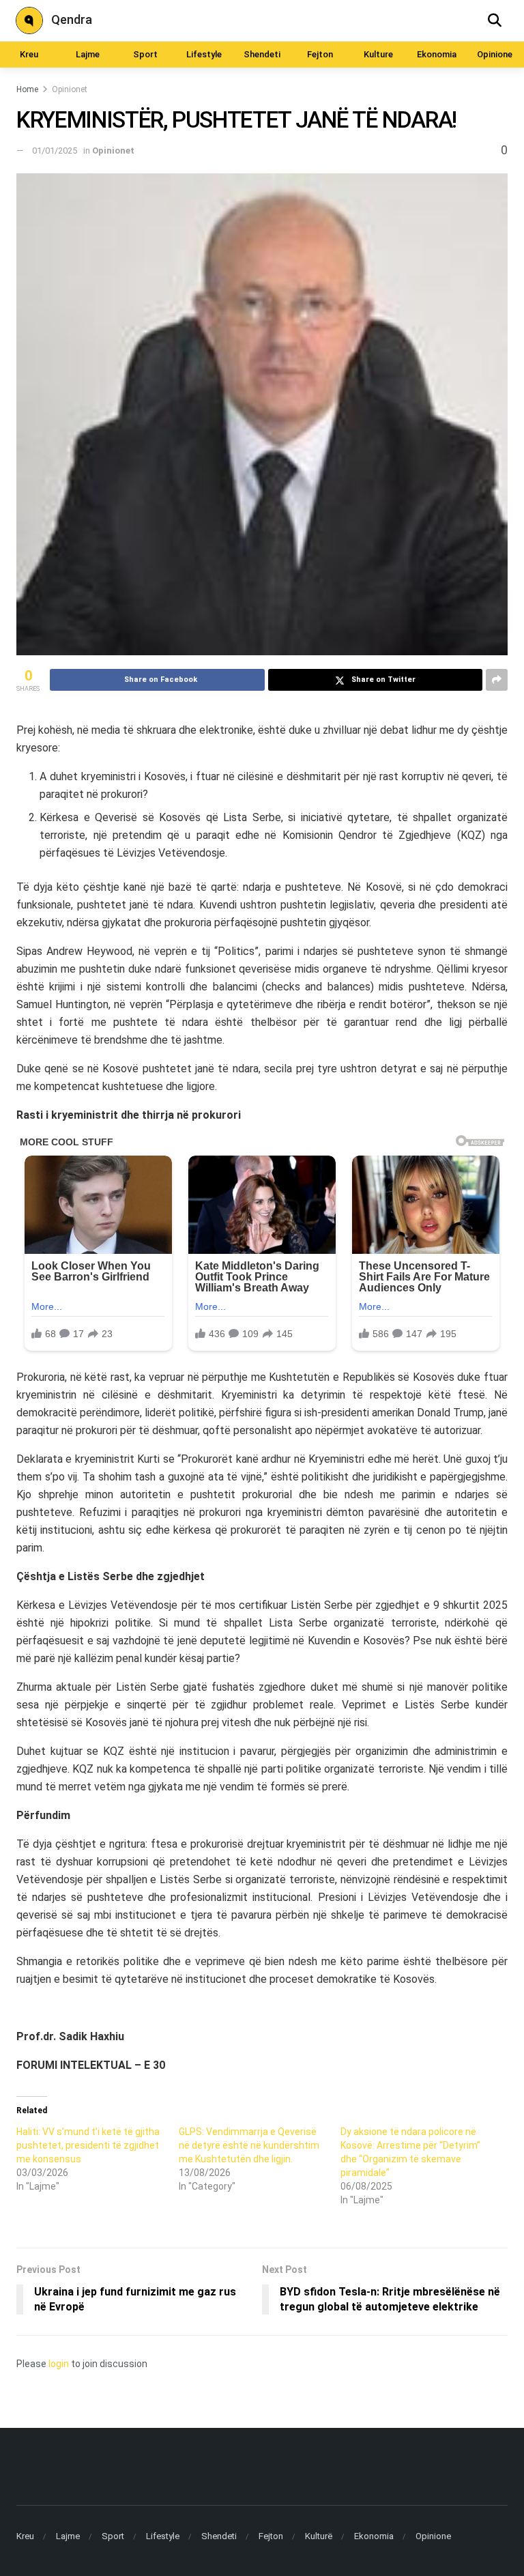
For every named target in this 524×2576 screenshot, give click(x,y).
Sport (145, 54)
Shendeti (262, 54)
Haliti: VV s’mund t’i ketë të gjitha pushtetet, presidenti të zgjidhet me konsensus (88, 2145)
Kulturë (319, 2536)
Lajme (88, 54)
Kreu (29, 54)
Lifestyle (204, 54)
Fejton (320, 54)
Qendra (72, 19)
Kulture (378, 54)
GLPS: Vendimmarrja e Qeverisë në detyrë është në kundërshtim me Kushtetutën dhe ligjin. (249, 2145)
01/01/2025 (55, 151)
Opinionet (70, 89)
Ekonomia (437, 54)
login (59, 2364)
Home (27, 89)
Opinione (495, 54)
